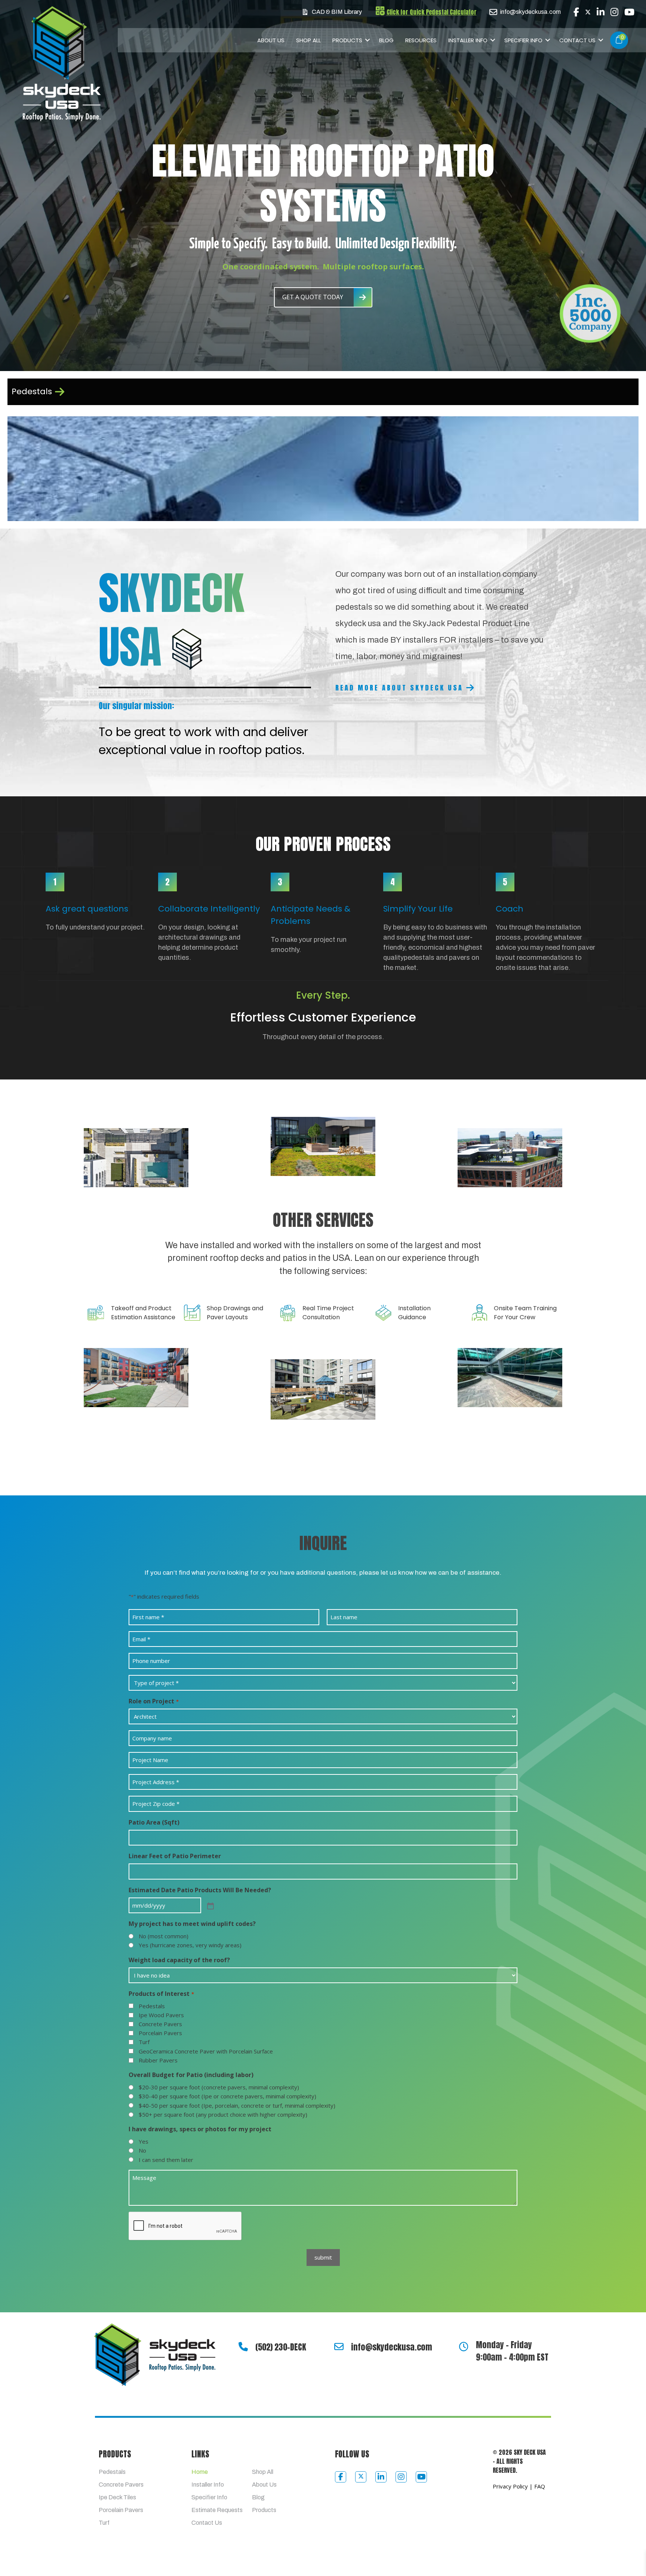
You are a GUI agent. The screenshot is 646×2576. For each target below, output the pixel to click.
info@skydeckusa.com (392, 2347)
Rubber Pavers (158, 2060)
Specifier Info (523, 40)
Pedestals (152, 2006)
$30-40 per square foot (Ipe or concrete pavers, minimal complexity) (227, 2096)
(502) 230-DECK (281, 2347)
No (142, 2150)
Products (347, 40)
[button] (368, 40)
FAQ (540, 2486)
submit (323, 2257)
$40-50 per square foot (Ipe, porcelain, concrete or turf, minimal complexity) (237, 2105)
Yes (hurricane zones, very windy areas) (190, 1945)
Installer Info (468, 40)
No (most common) (164, 1936)
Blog (386, 40)
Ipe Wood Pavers (161, 2015)
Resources (421, 40)
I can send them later (166, 2160)
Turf (144, 2042)
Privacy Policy (510, 2486)
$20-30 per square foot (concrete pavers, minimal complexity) (219, 2087)
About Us (271, 40)
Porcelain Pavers (160, 2033)
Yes (144, 2141)
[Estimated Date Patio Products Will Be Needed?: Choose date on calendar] (210, 1905)
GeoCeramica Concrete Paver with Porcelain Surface (206, 2051)
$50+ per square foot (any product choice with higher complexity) (223, 2114)
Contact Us (577, 40)
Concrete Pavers (160, 2024)
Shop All (308, 40)
